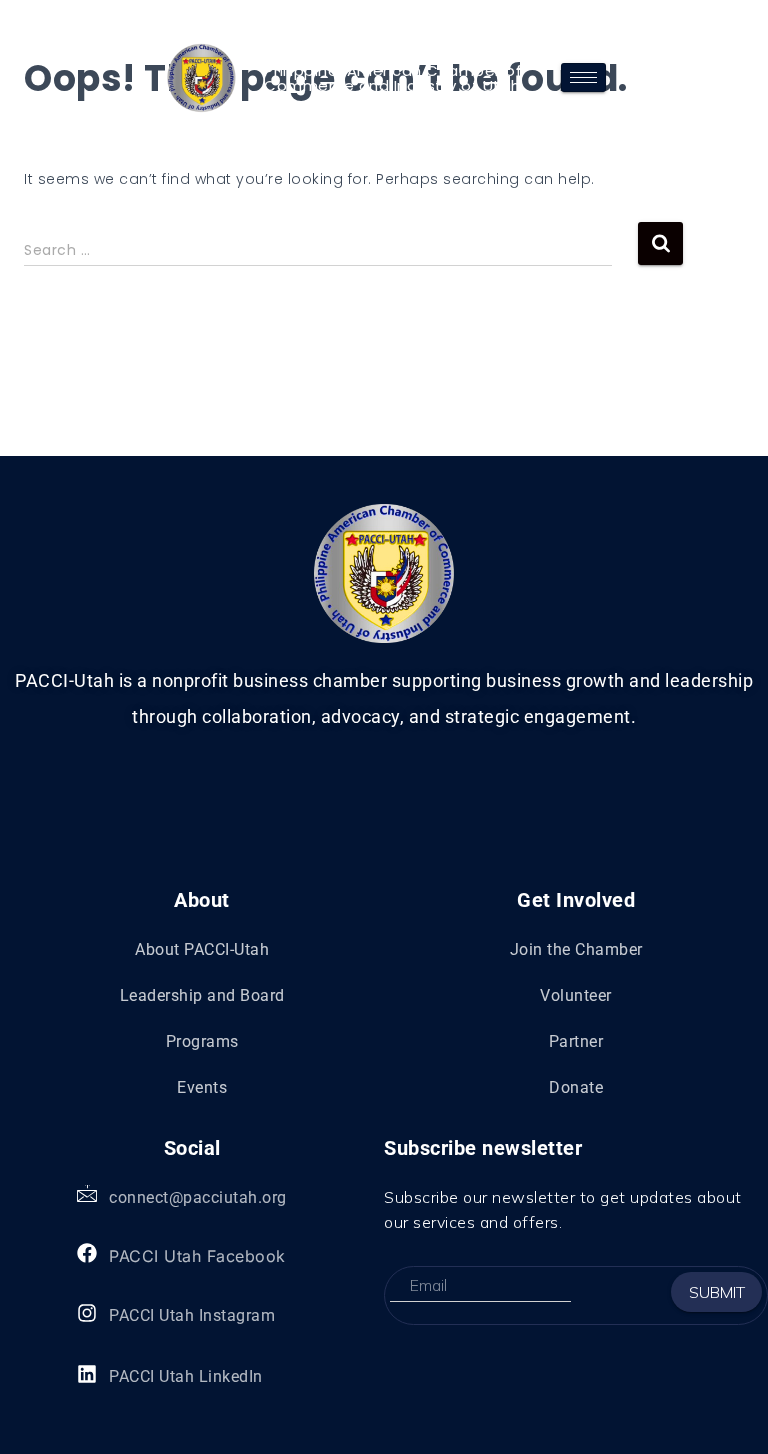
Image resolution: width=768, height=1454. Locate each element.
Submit (717, 1292)
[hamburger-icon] (583, 77)
